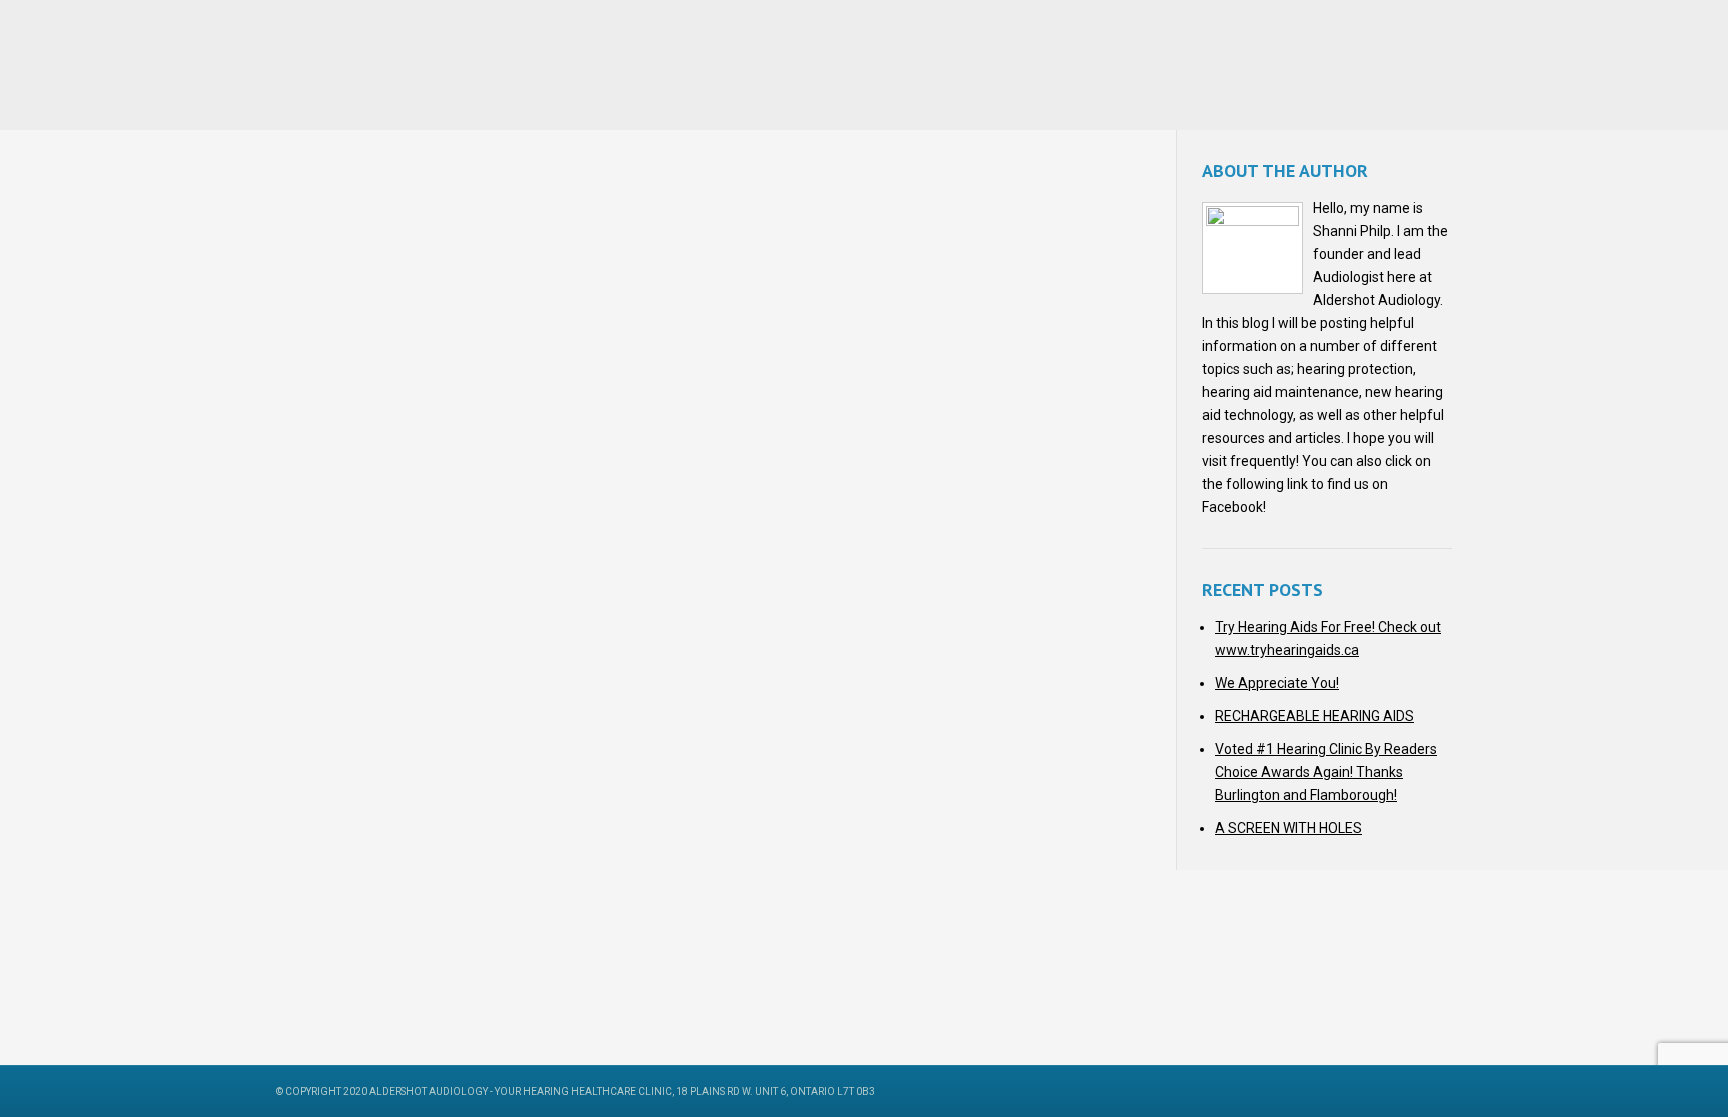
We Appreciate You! (1277, 683)
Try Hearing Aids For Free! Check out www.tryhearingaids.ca (1328, 638)
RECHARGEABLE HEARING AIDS (1314, 716)
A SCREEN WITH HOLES (1288, 828)
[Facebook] (1394, 1091)
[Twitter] (1421, 1091)
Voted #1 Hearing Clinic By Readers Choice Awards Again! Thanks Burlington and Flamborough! (1326, 772)
